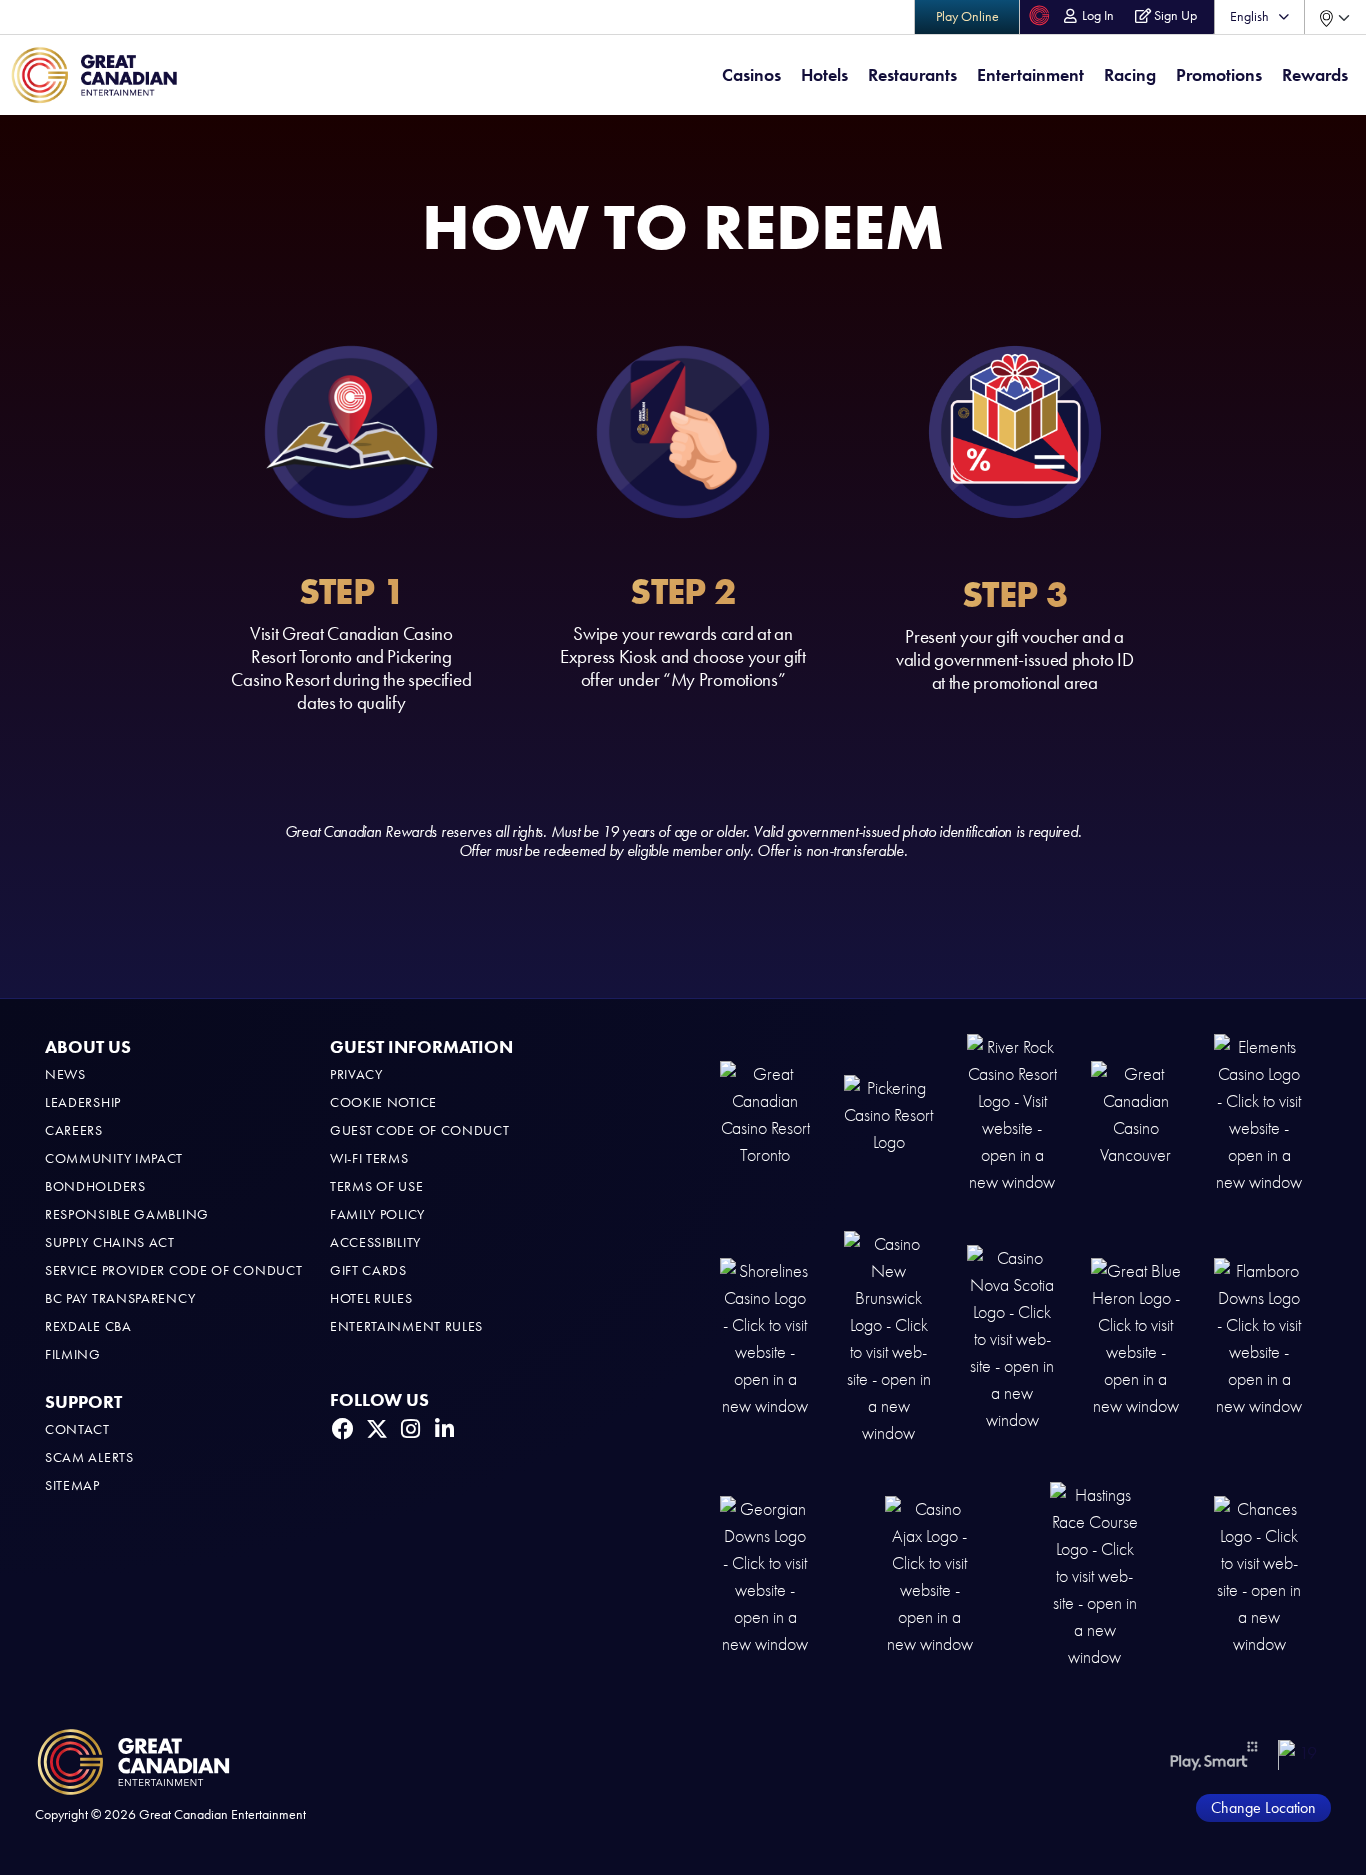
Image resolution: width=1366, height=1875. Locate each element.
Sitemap (72, 1485)
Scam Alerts (89, 1457)
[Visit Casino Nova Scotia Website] (1012, 1337)
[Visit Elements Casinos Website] (1259, 1113)
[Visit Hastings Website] (1095, 1574)
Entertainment (1030, 75)
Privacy (356, 1074)
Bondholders (95, 1186)
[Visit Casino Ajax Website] (930, 1574)
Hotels (824, 75)
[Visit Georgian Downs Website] (765, 1574)
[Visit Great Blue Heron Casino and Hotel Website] (1136, 1337)
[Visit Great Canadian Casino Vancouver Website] (1136, 1113)
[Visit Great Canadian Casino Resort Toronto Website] (765, 1113)
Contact (77, 1429)
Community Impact (114, 1158)
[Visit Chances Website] (1259, 1574)
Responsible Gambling (127, 1214)
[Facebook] (343, 1429)
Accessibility (375, 1242)
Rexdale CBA (88, 1326)
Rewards (1315, 75)
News (65, 1074)
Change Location (1263, 1807)
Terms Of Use (376, 1186)
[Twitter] (377, 1429)
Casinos (751, 75)
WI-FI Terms (369, 1158)
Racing (1130, 75)
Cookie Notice (383, 1102)
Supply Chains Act (110, 1242)
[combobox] (1335, 17)
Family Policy (377, 1214)
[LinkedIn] (445, 1429)
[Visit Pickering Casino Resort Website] (889, 1113)
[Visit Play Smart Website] (1214, 1755)
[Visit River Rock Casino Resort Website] (1012, 1113)
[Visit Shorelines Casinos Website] (765, 1337)
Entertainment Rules (406, 1326)
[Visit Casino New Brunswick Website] (889, 1337)
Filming (73, 1354)
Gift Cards (368, 1270)
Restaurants (912, 75)
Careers (74, 1130)
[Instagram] (411, 1429)
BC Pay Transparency (120, 1298)
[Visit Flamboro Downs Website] (1259, 1337)
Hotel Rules (371, 1298)
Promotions (1219, 75)
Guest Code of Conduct (420, 1130)
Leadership (83, 1102)
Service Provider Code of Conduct (173, 1270)
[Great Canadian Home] (94, 75)
